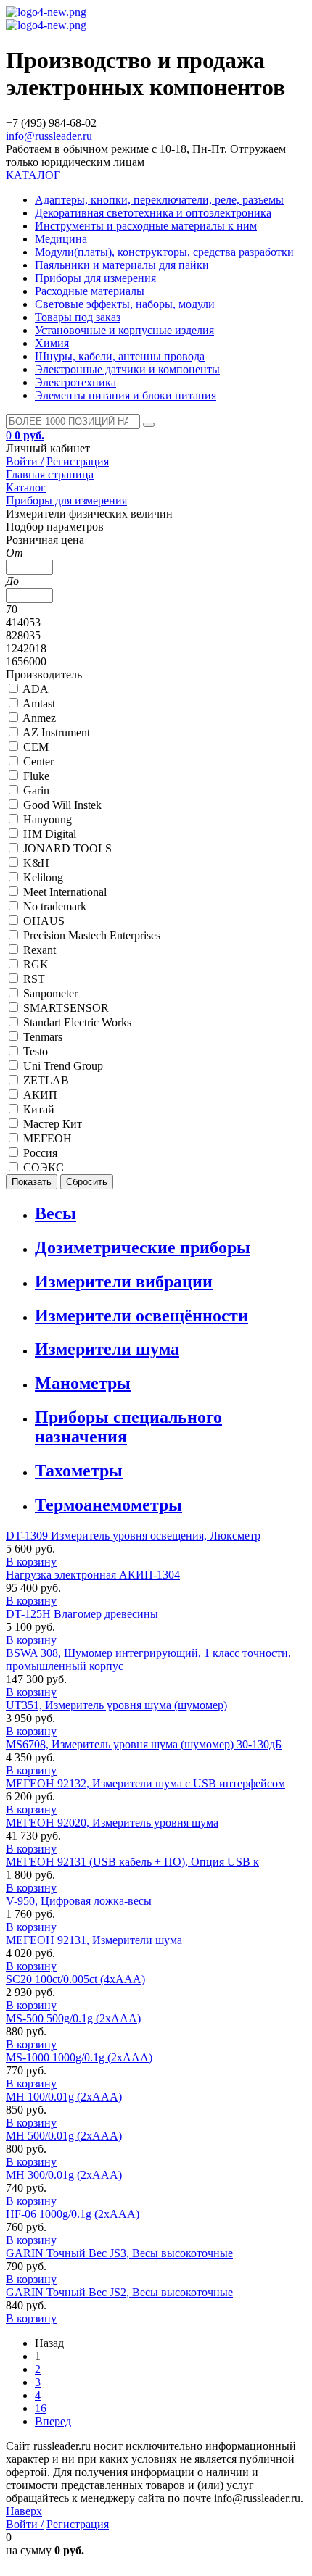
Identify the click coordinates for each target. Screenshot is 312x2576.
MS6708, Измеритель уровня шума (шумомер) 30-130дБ (144, 1744)
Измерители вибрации (124, 1281)
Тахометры (79, 1471)
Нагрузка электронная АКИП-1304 (93, 1575)
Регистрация (78, 461)
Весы (56, 1213)
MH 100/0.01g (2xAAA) (64, 2097)
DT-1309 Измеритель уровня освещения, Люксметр (133, 1536)
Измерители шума (107, 1349)
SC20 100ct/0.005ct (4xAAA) (75, 1979)
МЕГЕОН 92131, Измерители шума (94, 1940)
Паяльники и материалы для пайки (122, 265)
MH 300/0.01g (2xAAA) (64, 2175)
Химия (52, 343)
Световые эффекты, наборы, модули (125, 304)
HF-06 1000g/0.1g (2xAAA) (73, 2214)
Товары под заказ (78, 317)
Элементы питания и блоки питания (126, 395)
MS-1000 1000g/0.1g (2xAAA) (79, 2057)
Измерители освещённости (141, 1316)
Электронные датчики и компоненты (127, 369)
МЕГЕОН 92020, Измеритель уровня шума (112, 1823)
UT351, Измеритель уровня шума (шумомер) (116, 1705)
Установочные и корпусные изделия (124, 330)
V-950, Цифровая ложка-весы (79, 1901)
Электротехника (75, 382)
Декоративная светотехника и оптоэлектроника (153, 213)
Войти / (25, 461)
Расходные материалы (90, 291)
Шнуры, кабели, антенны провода (120, 356)
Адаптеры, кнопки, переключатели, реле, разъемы (159, 200)
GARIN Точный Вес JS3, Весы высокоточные (119, 2253)
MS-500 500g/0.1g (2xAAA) (73, 2018)
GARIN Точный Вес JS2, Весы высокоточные (119, 2292)
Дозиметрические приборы (143, 1247)
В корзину (31, 1562)
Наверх (24, 2511)
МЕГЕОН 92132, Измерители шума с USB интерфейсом (145, 1783)
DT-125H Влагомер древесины (82, 1614)
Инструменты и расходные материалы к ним (146, 226)
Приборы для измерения (95, 278)
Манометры (83, 1383)
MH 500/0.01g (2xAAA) (64, 2136)
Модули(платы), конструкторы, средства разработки (164, 252)
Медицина (61, 239)
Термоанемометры (108, 1505)
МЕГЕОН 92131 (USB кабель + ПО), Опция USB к (132, 1862)
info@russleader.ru (49, 136)
